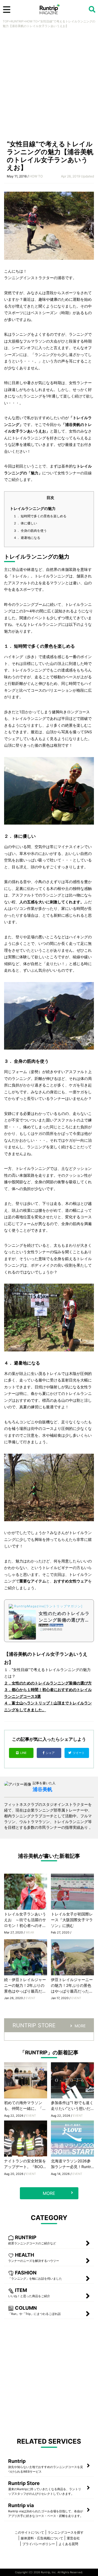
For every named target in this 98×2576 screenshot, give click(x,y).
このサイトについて (29, 2532)
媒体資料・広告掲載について (42, 2538)
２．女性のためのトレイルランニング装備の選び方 (48, 1683)
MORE (80, 2026)
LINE (23, 1753)
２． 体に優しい (25, 523)
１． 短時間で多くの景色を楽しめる (40, 516)
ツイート (79, 1753)
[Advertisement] (49, 86)
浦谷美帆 (42, 1789)
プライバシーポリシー (39, 2544)
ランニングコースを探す (66, 2532)
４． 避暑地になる (27, 538)
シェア (51, 1753)
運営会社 (73, 2538)
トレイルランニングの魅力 (33, 508)
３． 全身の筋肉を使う (30, 531)
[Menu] (7, 10)
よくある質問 (68, 2544)
